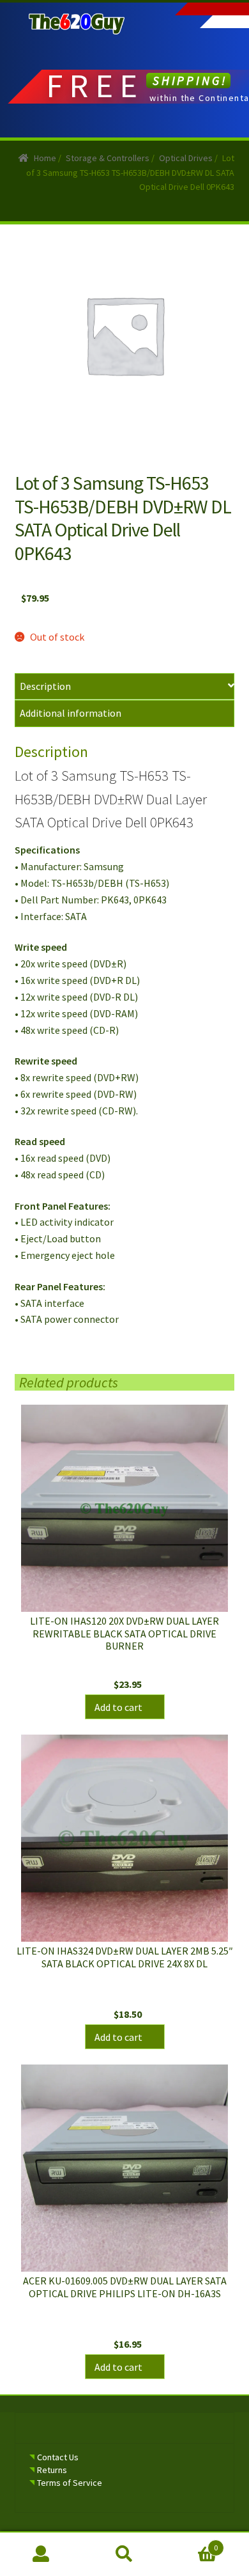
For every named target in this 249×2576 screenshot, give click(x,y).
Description (45, 686)
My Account (41, 2554)
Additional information (71, 713)
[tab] (125, 687)
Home (45, 158)
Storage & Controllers (108, 158)
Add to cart (118, 1707)
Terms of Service (70, 2483)
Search (124, 2554)
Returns (52, 2470)
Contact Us (58, 2457)
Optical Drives (186, 158)
